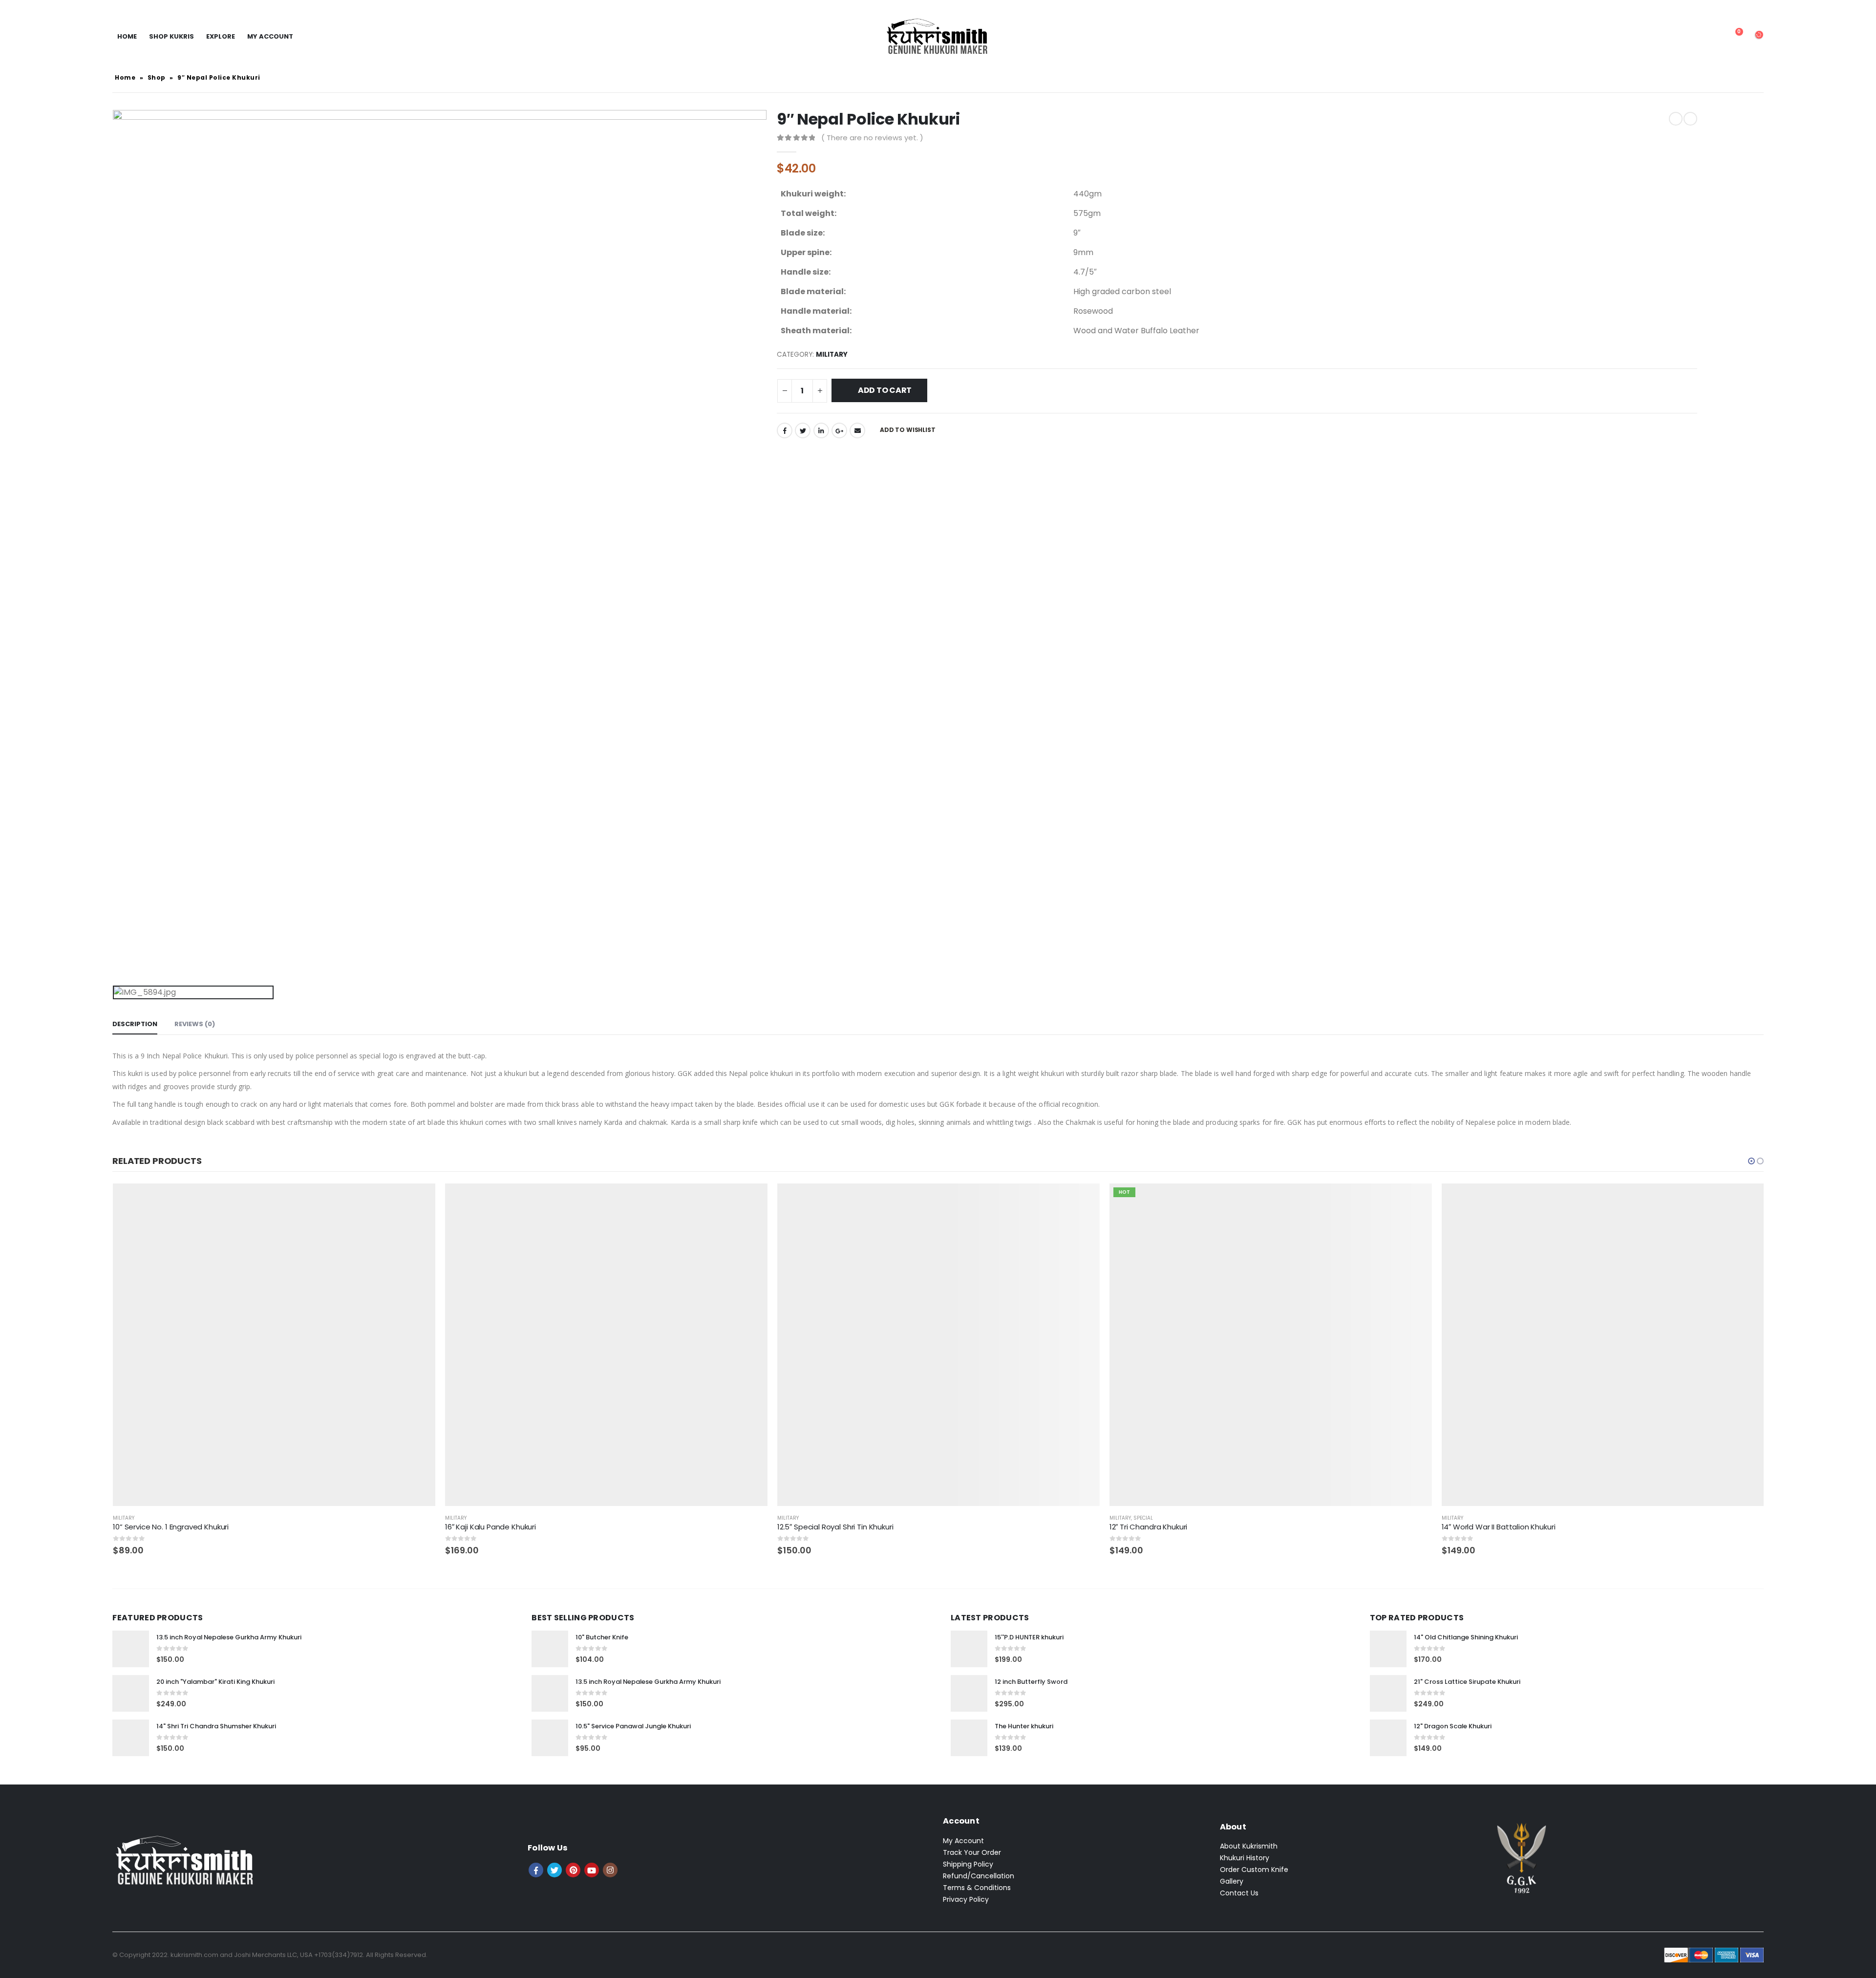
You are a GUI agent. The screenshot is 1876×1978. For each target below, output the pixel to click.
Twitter (803, 430)
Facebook (785, 430)
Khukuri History (1245, 1858)
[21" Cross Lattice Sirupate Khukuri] (1388, 1693)
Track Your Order (972, 1852)
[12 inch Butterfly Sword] (969, 1693)
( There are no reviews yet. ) (872, 138)
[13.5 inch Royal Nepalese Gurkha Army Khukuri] (131, 1649)
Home (127, 36)
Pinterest (573, 1870)
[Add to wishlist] (429, 1518)
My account (270, 36)
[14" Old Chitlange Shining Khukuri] (1388, 1649)
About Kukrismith (1249, 1846)
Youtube (592, 1870)
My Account (963, 1841)
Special (811, 1518)
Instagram (610, 1870)
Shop (157, 77)
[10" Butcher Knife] (550, 1649)
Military (832, 355)
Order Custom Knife (1254, 1870)
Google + (839, 430)
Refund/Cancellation (979, 1876)
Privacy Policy (966, 1899)
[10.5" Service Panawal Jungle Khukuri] (550, 1738)
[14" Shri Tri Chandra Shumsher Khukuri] (131, 1738)
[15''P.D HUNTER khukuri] (969, 1649)
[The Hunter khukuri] (969, 1738)
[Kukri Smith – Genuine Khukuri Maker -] (938, 37)
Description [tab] (135, 1024)
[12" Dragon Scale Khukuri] (1388, 1738)
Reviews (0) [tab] (195, 1024)
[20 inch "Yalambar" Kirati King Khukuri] (131, 1693)
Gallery (1232, 1881)
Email (857, 430)
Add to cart (885, 390)
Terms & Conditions (977, 1888)
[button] (1751, 1161)
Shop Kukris (171, 36)
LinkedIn (821, 430)
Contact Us (1239, 1893)
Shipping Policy (968, 1864)
